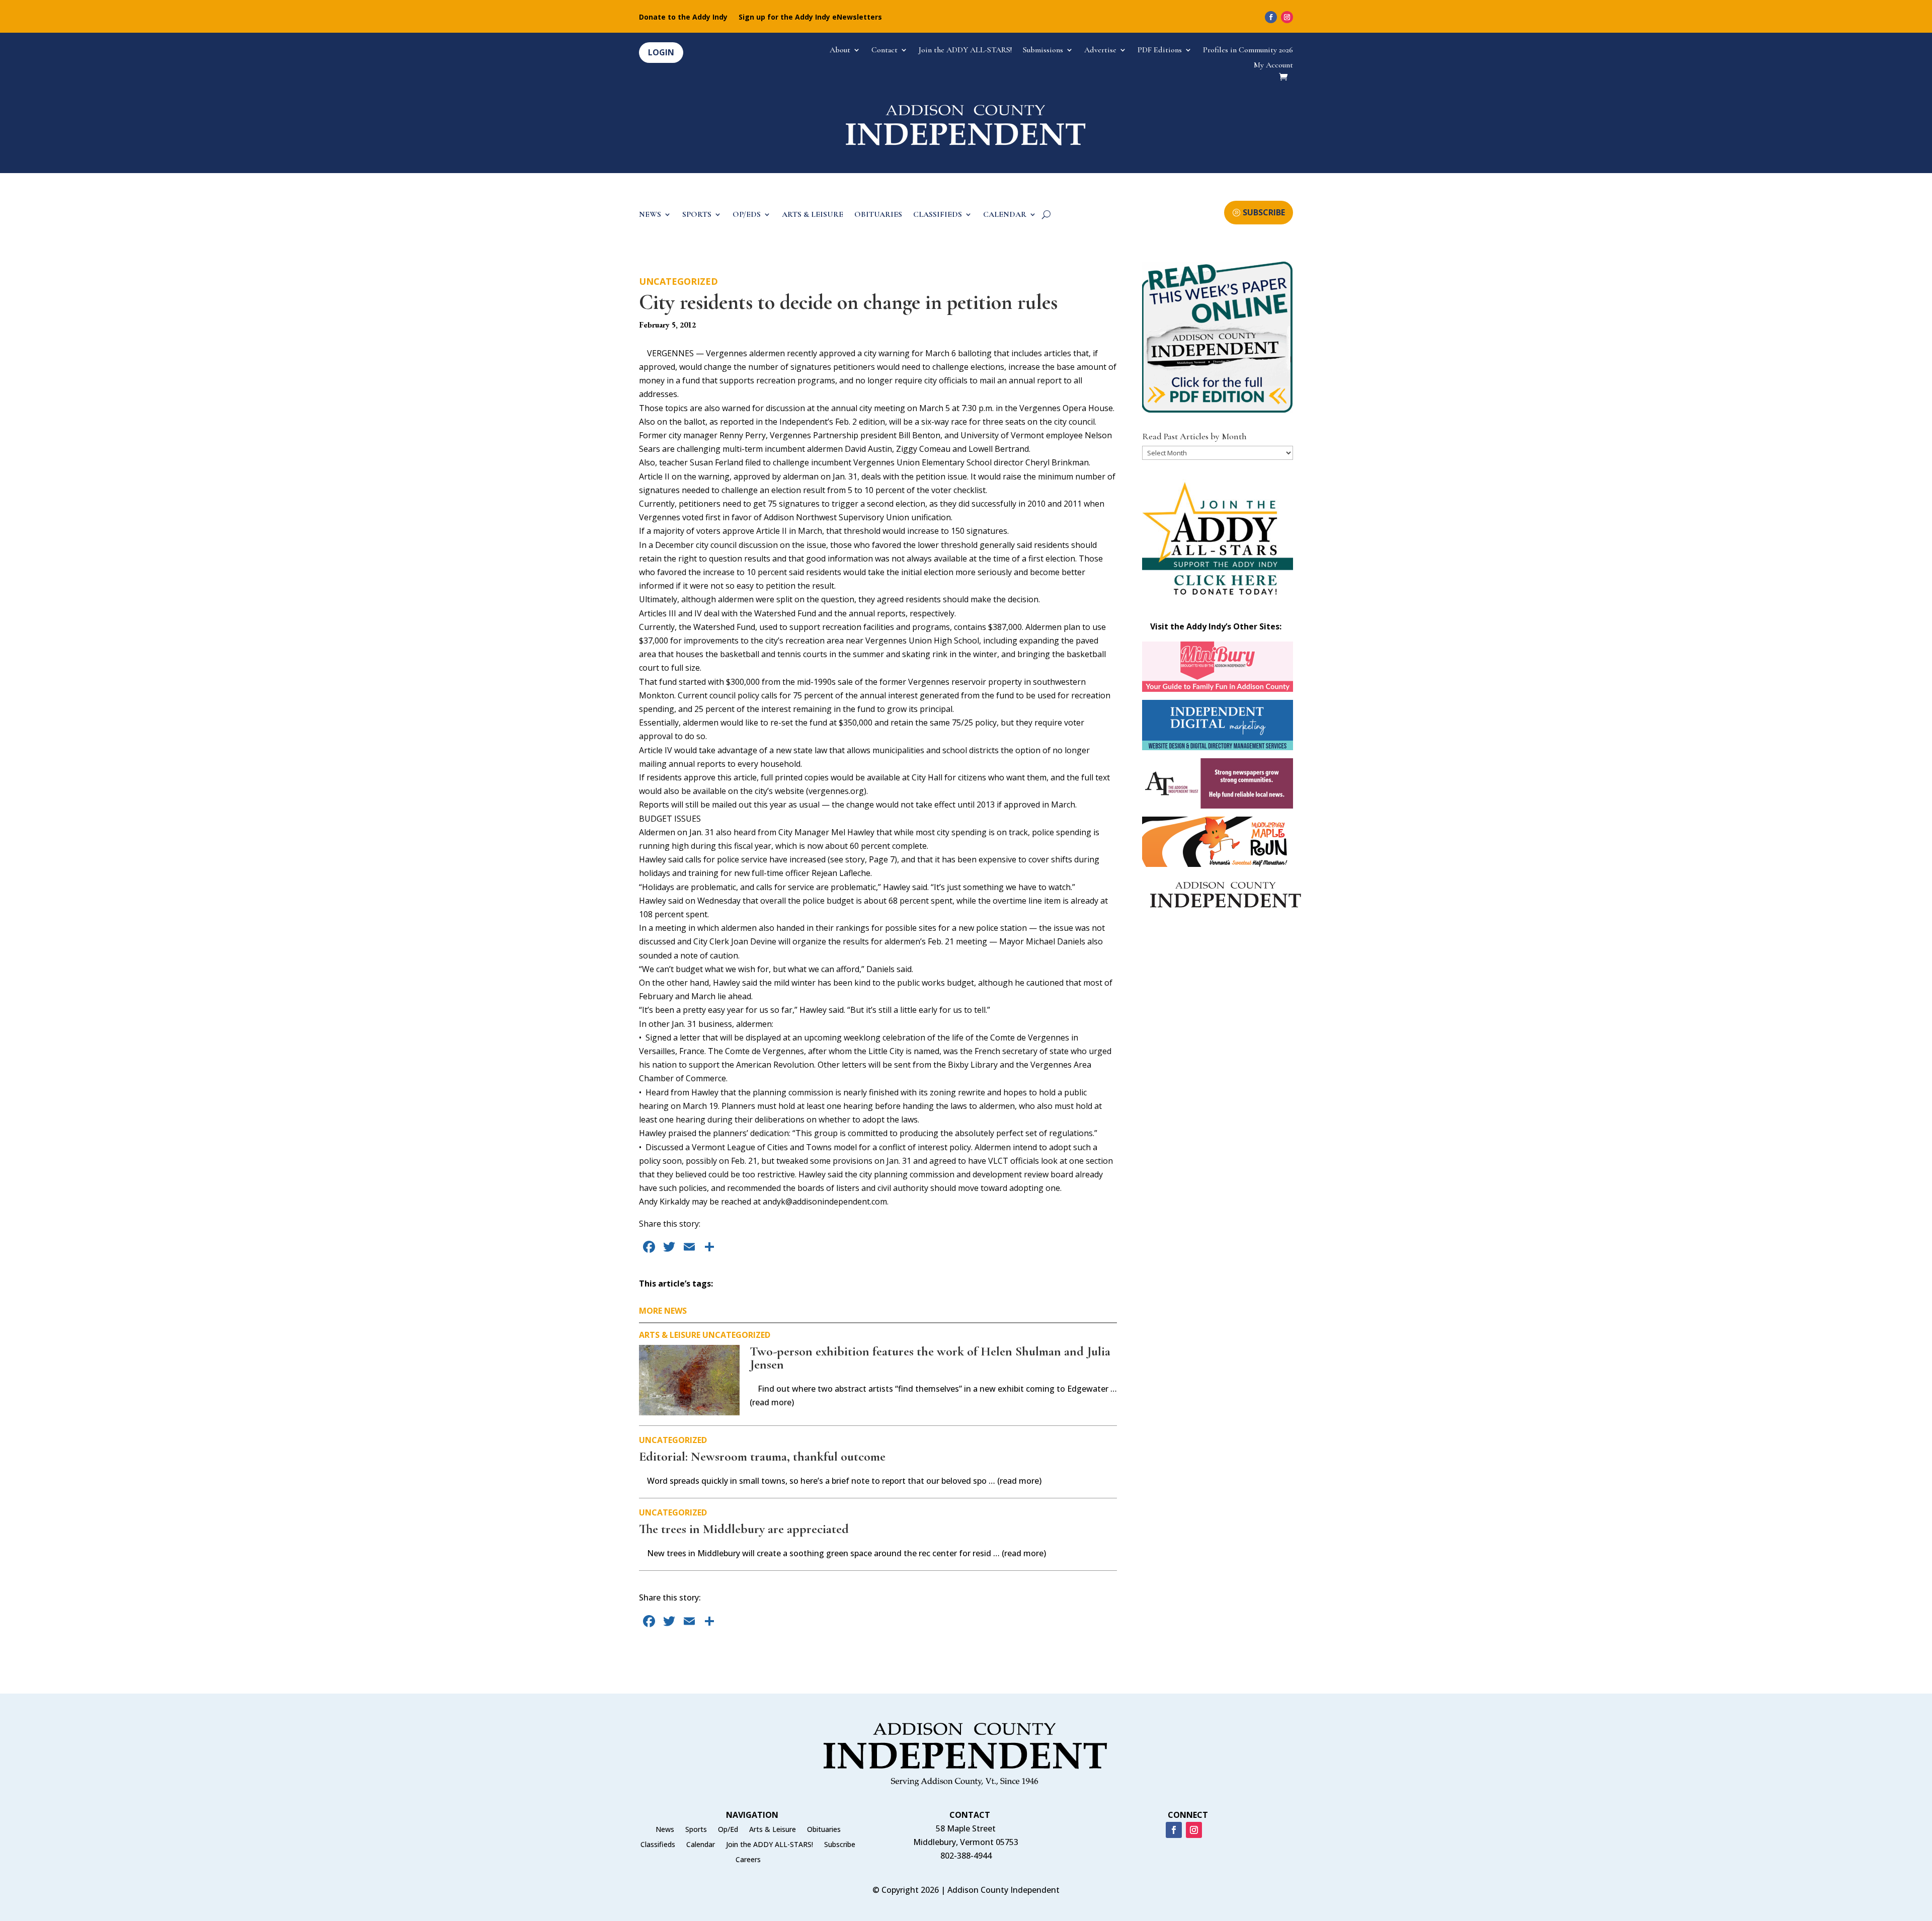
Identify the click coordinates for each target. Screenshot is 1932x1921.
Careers (748, 1860)
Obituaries (824, 1830)
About (840, 51)
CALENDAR (1005, 215)
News (665, 1830)
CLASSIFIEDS (938, 215)
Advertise (1100, 51)
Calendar (701, 1845)
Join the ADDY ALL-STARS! (965, 51)
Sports (696, 1830)
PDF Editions (1160, 51)
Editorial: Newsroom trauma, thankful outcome (762, 1456)
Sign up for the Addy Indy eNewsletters (810, 18)
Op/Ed (728, 1830)
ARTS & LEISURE (813, 215)
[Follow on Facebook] (1271, 17)
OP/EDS (747, 215)
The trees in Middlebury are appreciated (744, 1529)
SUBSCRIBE (1264, 212)
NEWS (650, 215)
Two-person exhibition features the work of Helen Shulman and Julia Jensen (930, 1358)
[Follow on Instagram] (1287, 17)
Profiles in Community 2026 (1248, 51)
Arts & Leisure (670, 1335)
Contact (884, 51)
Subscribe (840, 1845)
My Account (1273, 66)
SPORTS (697, 215)
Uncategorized (678, 281)
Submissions (1043, 51)
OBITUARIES (878, 215)
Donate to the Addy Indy (683, 18)
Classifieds (658, 1845)
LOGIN (661, 52)
